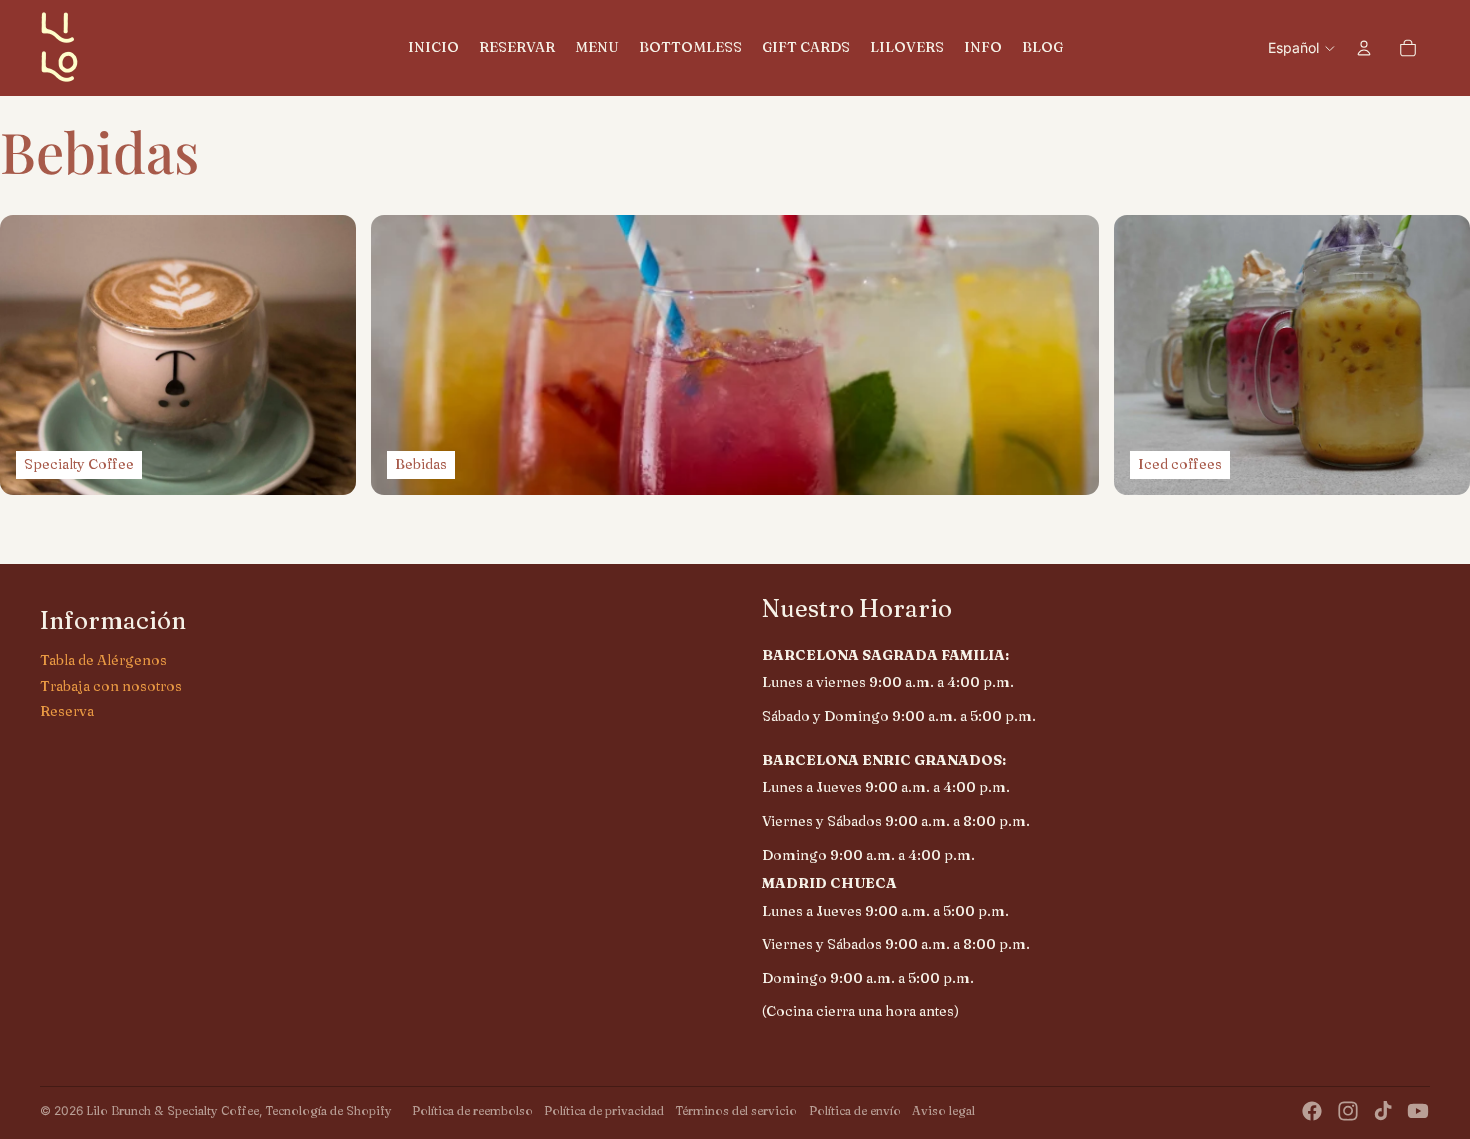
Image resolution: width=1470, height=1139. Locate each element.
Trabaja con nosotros (111, 686)
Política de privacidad (604, 1110)
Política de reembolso (472, 1110)
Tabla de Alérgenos (103, 660)
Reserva (67, 711)
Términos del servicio (736, 1110)
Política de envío (855, 1110)
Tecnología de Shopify (328, 1110)
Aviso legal (943, 1110)
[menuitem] (433, 48)
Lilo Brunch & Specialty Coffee (172, 1110)
